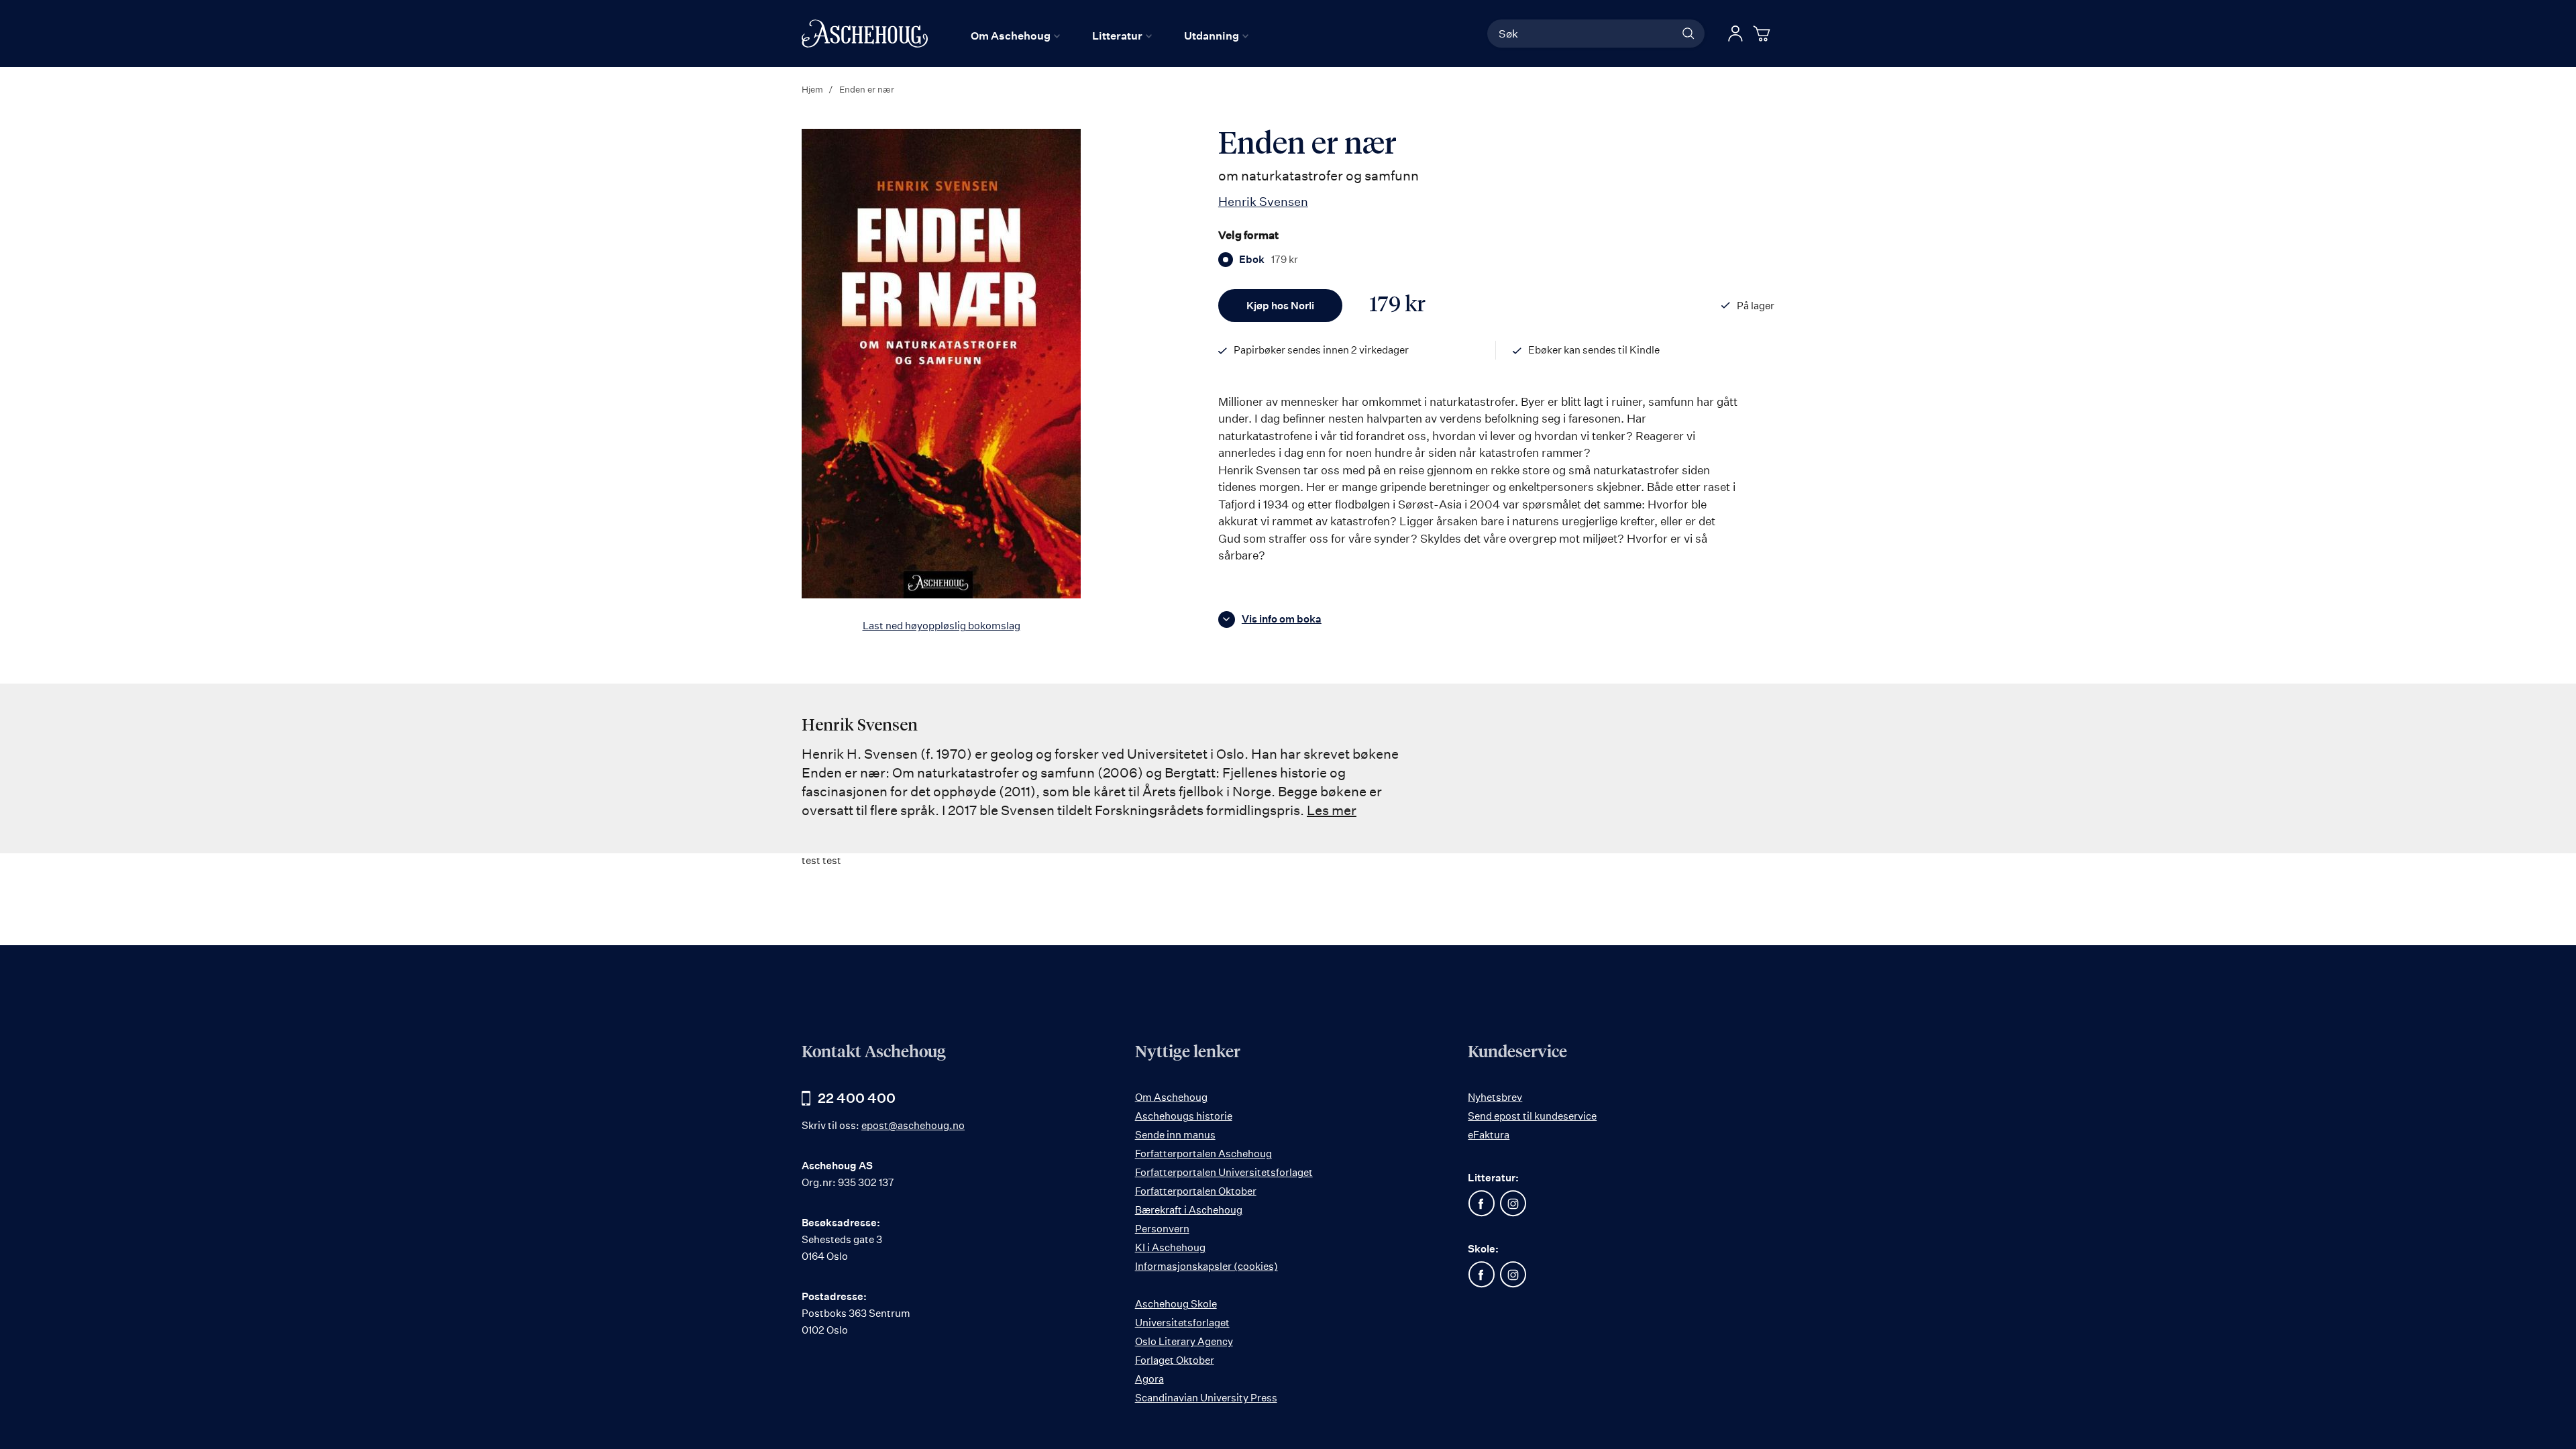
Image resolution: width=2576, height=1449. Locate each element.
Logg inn (1735, 34)
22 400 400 (857, 1098)
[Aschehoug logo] (865, 34)
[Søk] (1688, 34)
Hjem (812, 89)
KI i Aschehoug (1170, 1247)
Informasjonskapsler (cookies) (1206, 1266)
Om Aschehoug (1171, 1097)
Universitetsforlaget (1182, 1323)
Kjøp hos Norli (1280, 306)
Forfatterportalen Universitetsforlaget (1224, 1172)
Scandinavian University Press (1206, 1398)
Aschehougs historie (1184, 1116)
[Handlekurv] (1764, 34)
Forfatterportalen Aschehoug (1203, 1153)
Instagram (1513, 1203)
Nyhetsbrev (1495, 1097)
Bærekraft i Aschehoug (1189, 1210)
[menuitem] (1015, 36)
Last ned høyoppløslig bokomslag (942, 626)
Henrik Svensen (1263, 201)
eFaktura (1489, 1135)
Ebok (1269, 260)
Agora (1149, 1379)
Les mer (1332, 810)
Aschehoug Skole (1176, 1304)
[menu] (1110, 36)
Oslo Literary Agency (1184, 1341)
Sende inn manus (1175, 1135)
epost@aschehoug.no (913, 1125)
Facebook (1481, 1203)
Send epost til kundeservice (1532, 1116)
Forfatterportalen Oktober (1196, 1191)
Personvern (1162, 1229)
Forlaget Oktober (1175, 1360)
